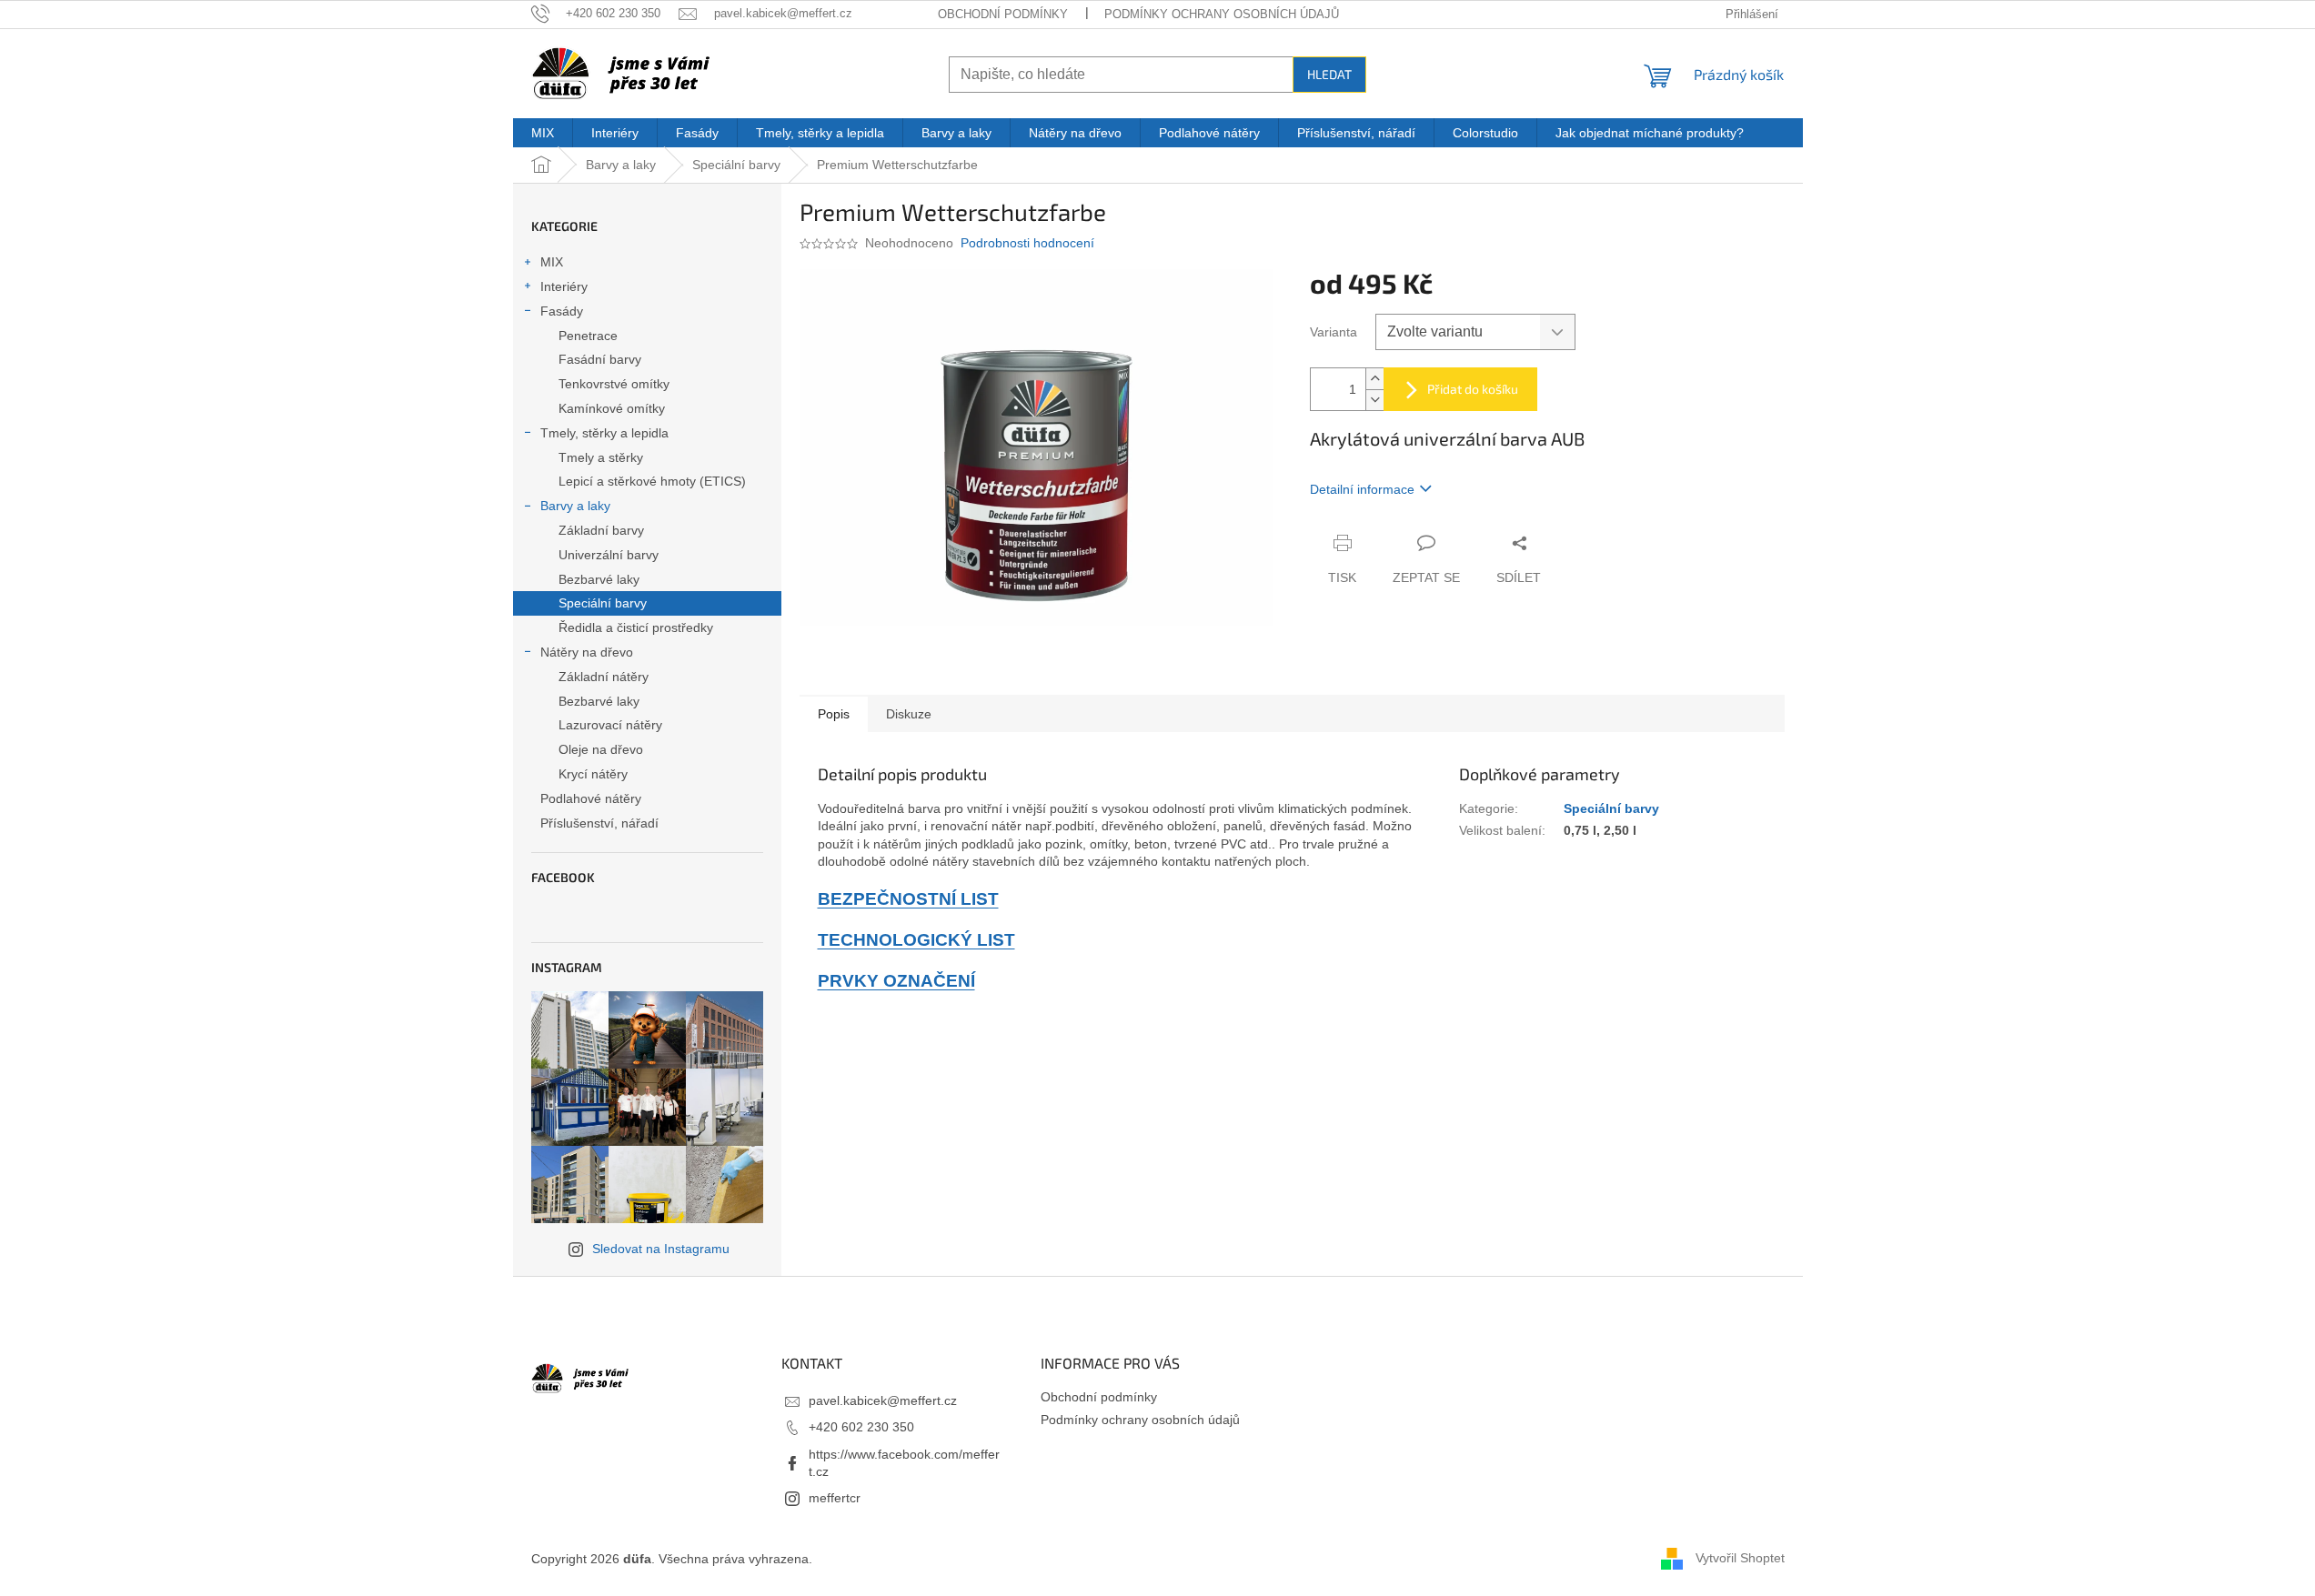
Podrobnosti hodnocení (1027, 243)
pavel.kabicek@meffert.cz (883, 1400)
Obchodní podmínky (1003, 14)
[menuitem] (543, 133)
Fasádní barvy (600, 359)
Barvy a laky (575, 506)
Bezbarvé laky (599, 579)
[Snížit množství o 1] (1374, 400)
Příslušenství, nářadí (599, 823)
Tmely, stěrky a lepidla (604, 433)
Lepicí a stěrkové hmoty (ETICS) (652, 481)
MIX (552, 262)
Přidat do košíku (1473, 389)
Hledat (1329, 74)
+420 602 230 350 (861, 1427)
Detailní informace (1362, 489)
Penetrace (588, 336)
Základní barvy (601, 530)
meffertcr (835, 1498)
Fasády (562, 311)
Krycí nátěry (593, 774)
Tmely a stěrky (601, 457)
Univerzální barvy (609, 555)
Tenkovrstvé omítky (614, 384)
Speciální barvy (603, 603)
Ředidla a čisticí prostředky (636, 627)
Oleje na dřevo (601, 749)
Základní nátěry (604, 677)
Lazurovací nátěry (610, 725)
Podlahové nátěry (591, 798)
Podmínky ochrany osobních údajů (1222, 14)
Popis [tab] (834, 714)
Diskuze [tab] (909, 714)
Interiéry (564, 286)
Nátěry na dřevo (587, 652)
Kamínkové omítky (612, 408)
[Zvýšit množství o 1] (1374, 379)
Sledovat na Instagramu (661, 1249)
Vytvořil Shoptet (1740, 1558)
